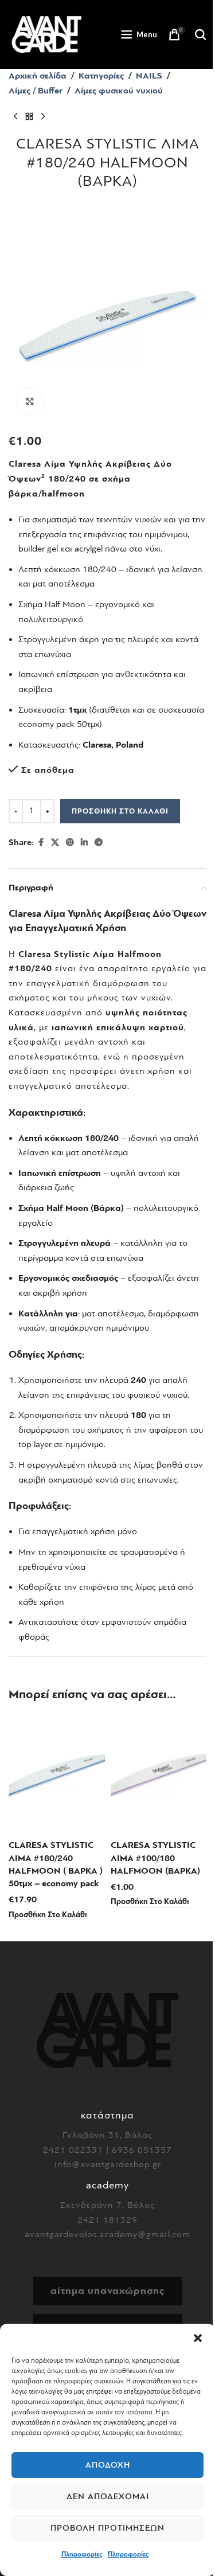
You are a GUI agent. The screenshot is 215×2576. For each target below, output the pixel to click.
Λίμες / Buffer (36, 91)
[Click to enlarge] (30, 402)
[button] (198, 2338)
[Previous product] (15, 116)
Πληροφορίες (82, 2554)
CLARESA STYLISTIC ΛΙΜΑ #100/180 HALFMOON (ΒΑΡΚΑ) (155, 1858)
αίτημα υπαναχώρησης (107, 2291)
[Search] (201, 34)
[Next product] (43, 116)
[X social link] (55, 843)
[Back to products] (29, 116)
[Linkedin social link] (84, 843)
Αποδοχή (108, 2465)
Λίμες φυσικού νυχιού (119, 91)
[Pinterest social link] (70, 843)
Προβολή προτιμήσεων (107, 2528)
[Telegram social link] (99, 843)
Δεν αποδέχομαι (108, 2497)
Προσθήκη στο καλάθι (120, 811)
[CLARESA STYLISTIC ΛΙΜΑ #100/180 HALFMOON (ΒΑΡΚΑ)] (159, 1774)
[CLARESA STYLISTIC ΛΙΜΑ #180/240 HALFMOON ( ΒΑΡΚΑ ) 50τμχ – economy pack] (57, 1774)
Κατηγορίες (101, 76)
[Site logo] (46, 34)
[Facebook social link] (41, 843)
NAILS (149, 76)
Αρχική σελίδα (38, 76)
